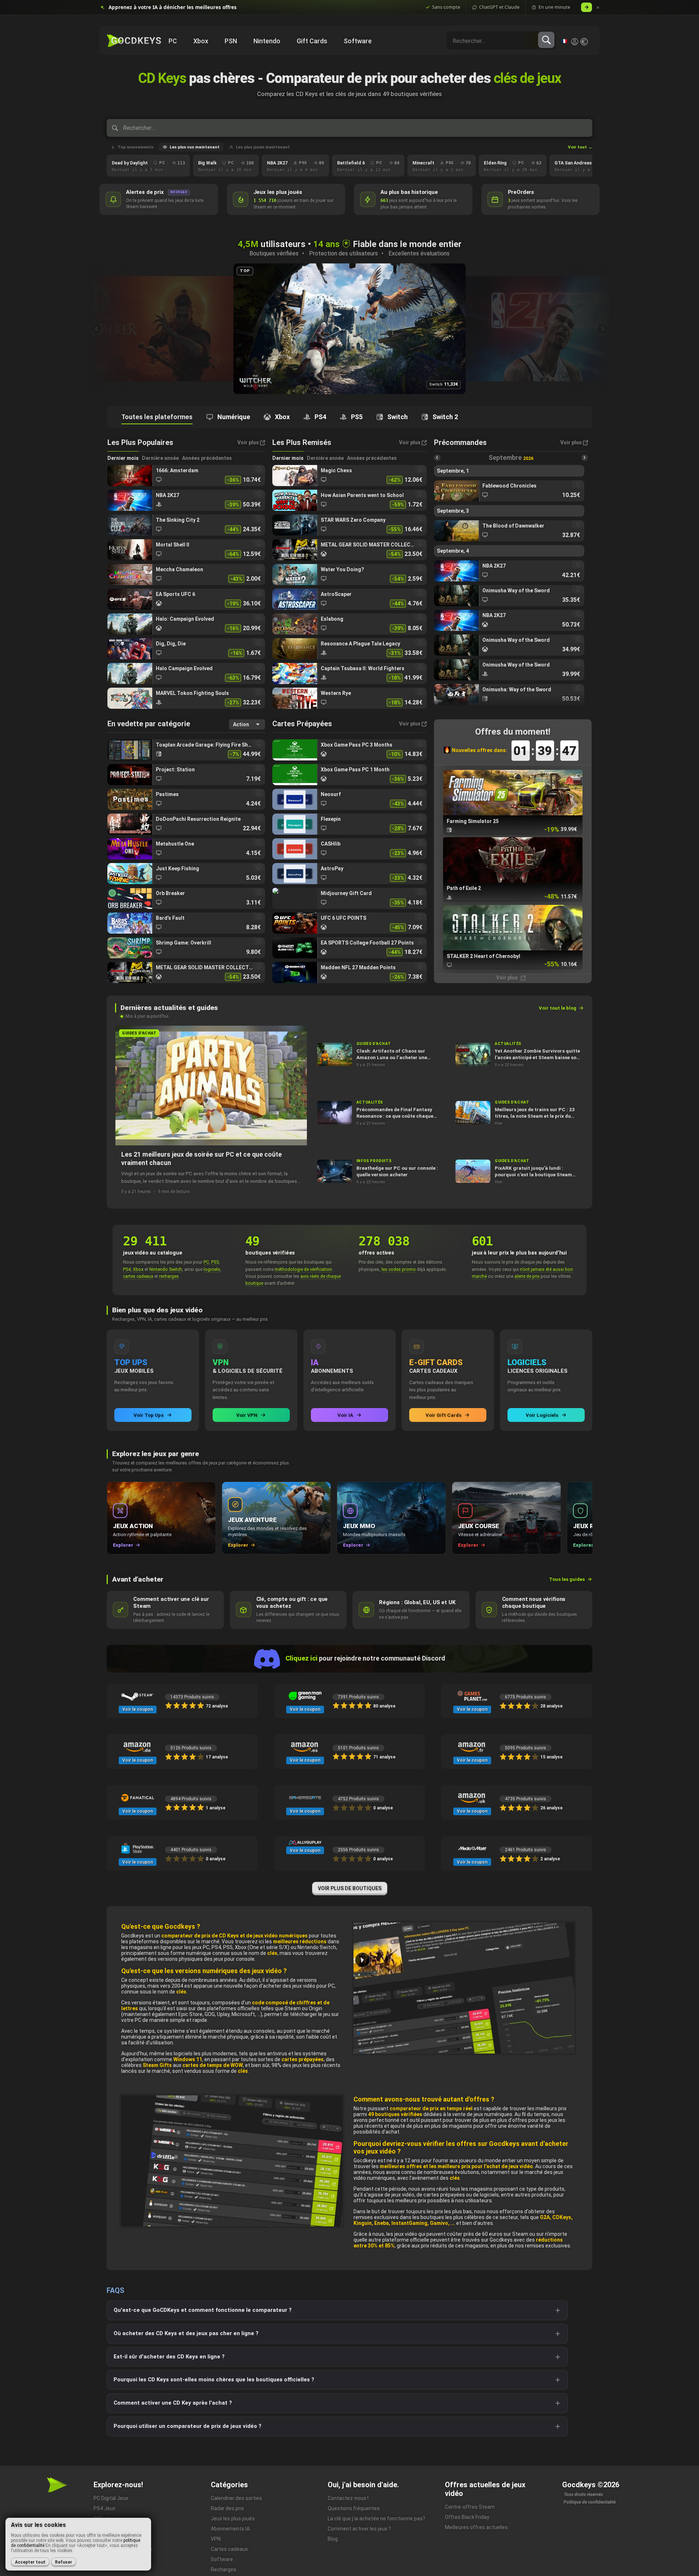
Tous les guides (567, 1579)
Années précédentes (207, 458)
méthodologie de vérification (303, 1269)
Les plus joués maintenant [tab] (263, 147)
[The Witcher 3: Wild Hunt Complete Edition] (142, 329)
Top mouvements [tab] (135, 147)
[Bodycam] (557, 329)
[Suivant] (603, 329)
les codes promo (399, 1269)
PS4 (127, 1269)
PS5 (215, 1262)
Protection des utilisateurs (343, 253)
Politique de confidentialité (590, 2502)
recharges (169, 1276)
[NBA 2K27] (349, 329)
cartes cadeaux (138, 1276)
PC (206, 1262)
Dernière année (160, 458)
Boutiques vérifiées (274, 253)
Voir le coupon (138, 1709)
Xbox (138, 1269)
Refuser (64, 2562)
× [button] (598, 7)
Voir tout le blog (558, 1008)
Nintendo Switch (166, 1269)
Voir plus (508, 978)
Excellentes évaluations (419, 253)
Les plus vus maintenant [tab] (195, 147)
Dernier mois (123, 458)
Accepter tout (30, 2562)
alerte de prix (527, 1276)
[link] (186, 476)
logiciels (212, 1269)
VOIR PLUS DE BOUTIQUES (350, 1888)
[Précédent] (96, 329)
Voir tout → (580, 147)
